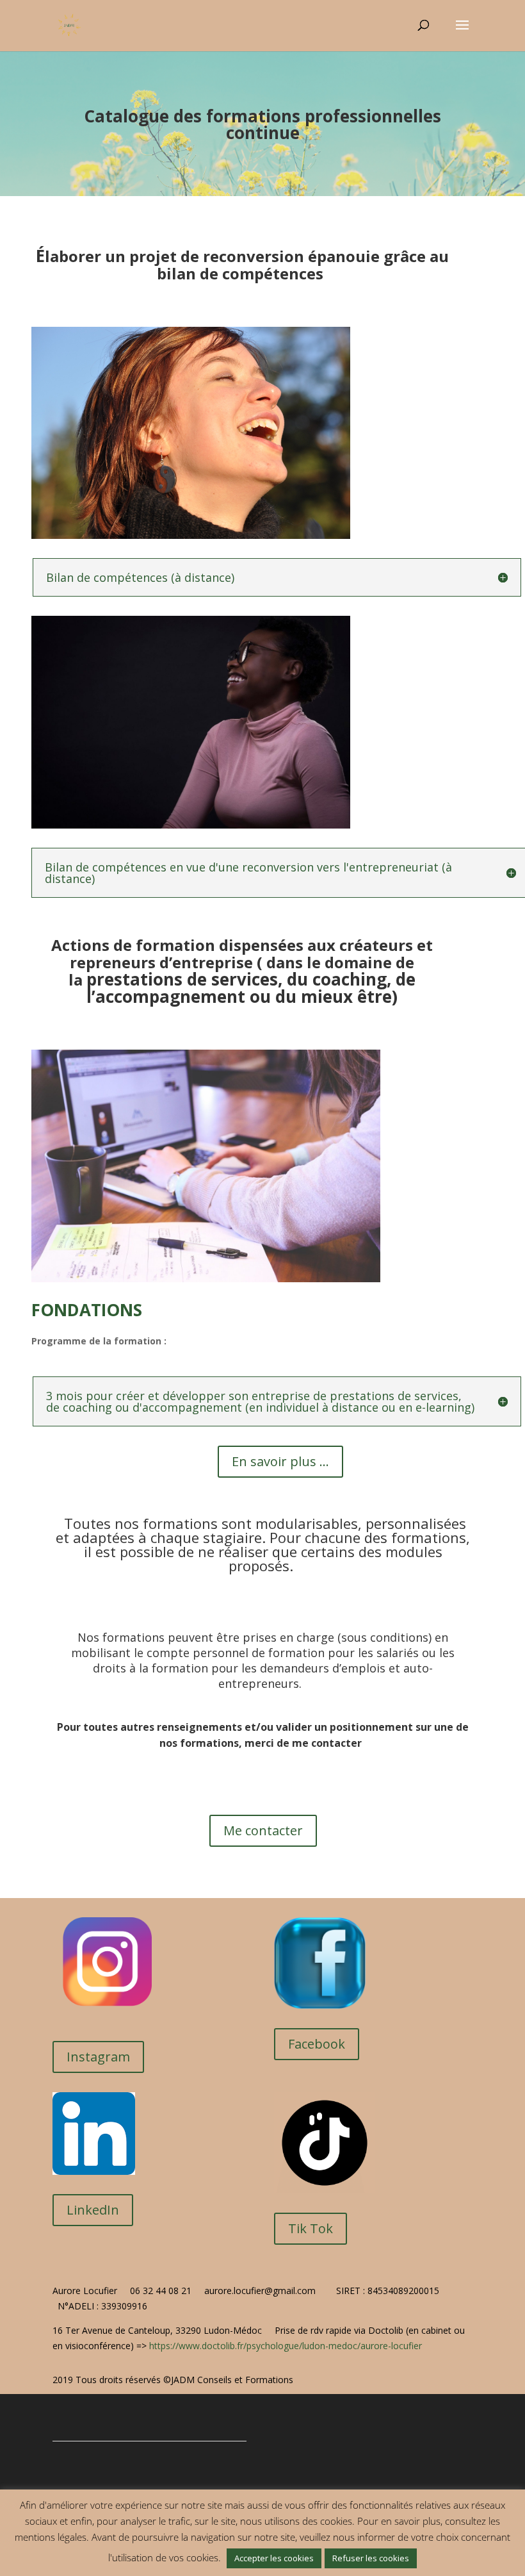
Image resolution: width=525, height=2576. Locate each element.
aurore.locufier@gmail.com (260, 2291)
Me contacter (263, 1830)
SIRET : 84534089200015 (389, 2291)
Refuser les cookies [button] (371, 2558)
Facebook (317, 2044)
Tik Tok (311, 2228)
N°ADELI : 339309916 (105, 2306)
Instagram (98, 2057)
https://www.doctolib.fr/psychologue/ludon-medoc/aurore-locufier (286, 2346)
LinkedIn (93, 2210)
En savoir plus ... (280, 1461)
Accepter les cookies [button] (274, 2558)
